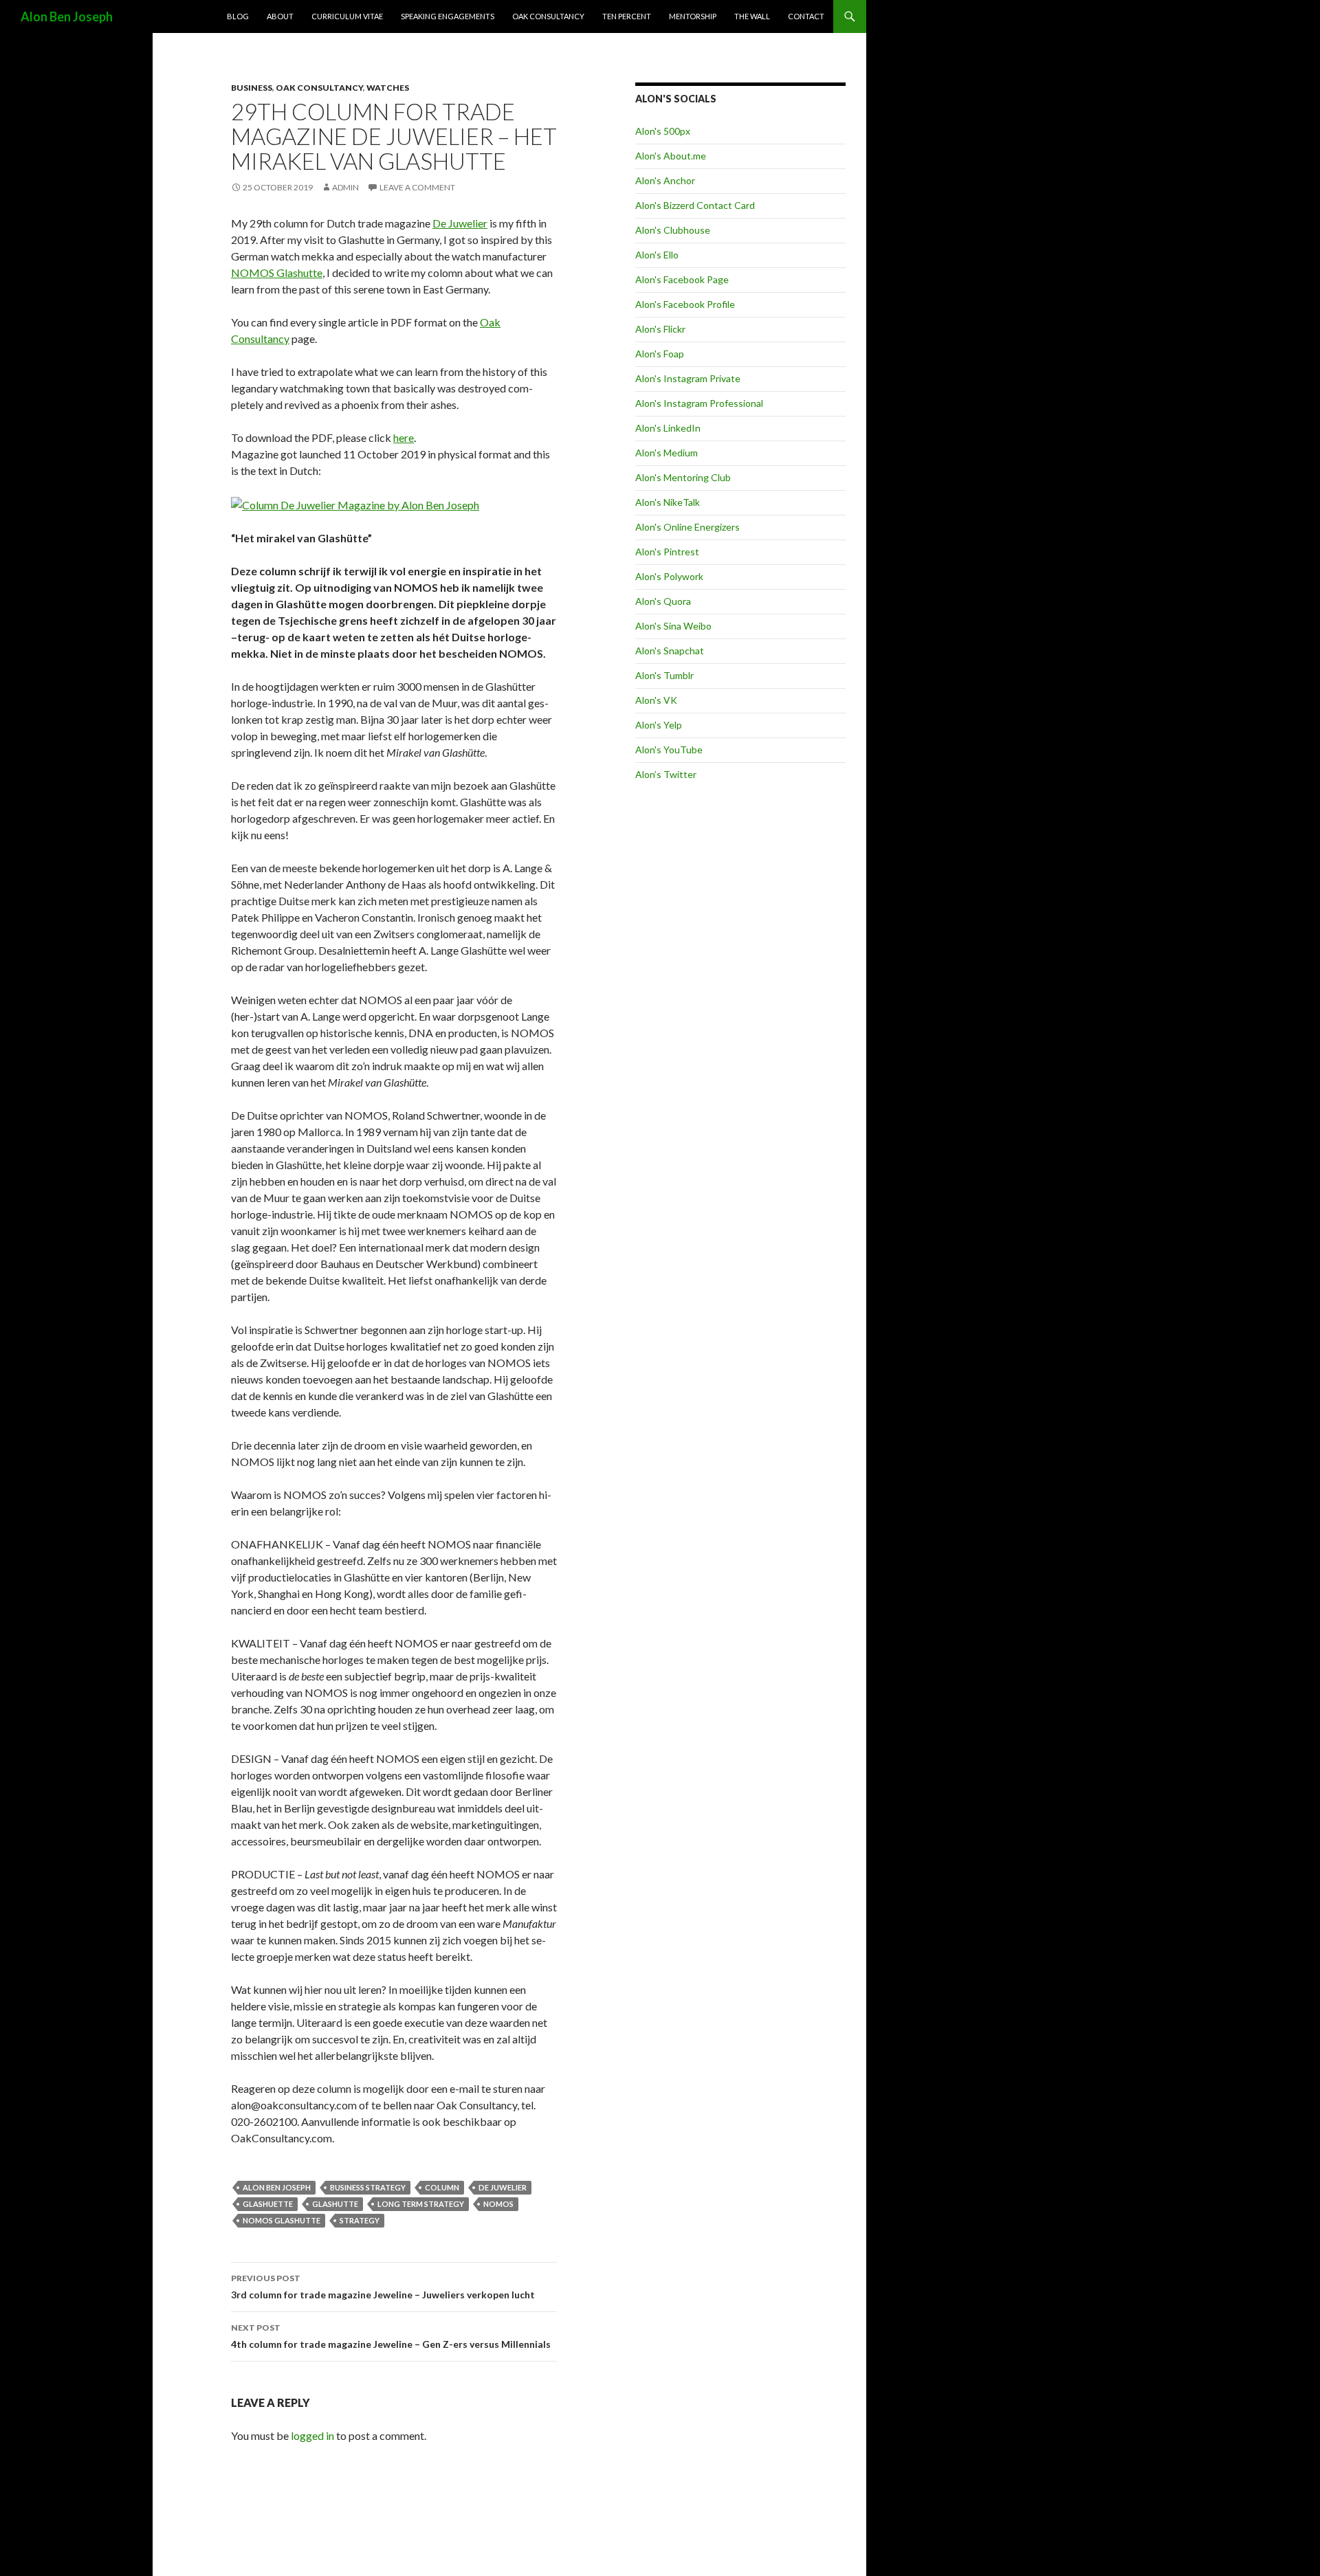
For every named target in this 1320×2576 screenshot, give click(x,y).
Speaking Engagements (448, 16)
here (404, 437)
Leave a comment (417, 187)
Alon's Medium (667, 453)
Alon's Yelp (659, 725)
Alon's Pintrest (667, 552)
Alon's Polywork (669, 576)
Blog (238, 16)
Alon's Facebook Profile (685, 304)
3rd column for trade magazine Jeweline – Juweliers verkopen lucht (383, 2287)
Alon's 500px (663, 131)
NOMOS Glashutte (277, 273)
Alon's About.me (671, 156)
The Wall (752, 16)
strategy (360, 2220)
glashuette (268, 2204)
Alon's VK (656, 700)
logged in (312, 2435)
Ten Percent (627, 16)
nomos (498, 2204)
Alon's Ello (657, 255)
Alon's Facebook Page (682, 279)
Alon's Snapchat (670, 651)
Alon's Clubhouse (673, 230)
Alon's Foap (660, 354)
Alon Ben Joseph (67, 16)
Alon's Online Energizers (687, 527)
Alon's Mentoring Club (683, 477)
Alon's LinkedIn (668, 428)
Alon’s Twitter (666, 774)
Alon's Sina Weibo (673, 626)
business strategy (368, 2187)
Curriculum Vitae (347, 16)
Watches (388, 88)
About (280, 16)
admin (345, 187)
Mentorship (693, 16)
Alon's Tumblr (664, 675)
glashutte (335, 2204)
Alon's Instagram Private (688, 378)
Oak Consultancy (548, 16)
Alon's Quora (663, 601)
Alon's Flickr (660, 329)
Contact (806, 16)
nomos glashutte (282, 2220)
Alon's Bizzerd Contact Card (695, 205)
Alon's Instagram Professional (699, 403)
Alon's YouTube (669, 750)
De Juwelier (460, 223)
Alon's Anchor (665, 180)
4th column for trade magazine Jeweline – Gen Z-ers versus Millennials (391, 2336)
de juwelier (503, 2187)
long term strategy (421, 2204)
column (442, 2187)
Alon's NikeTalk (668, 502)
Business (252, 88)
